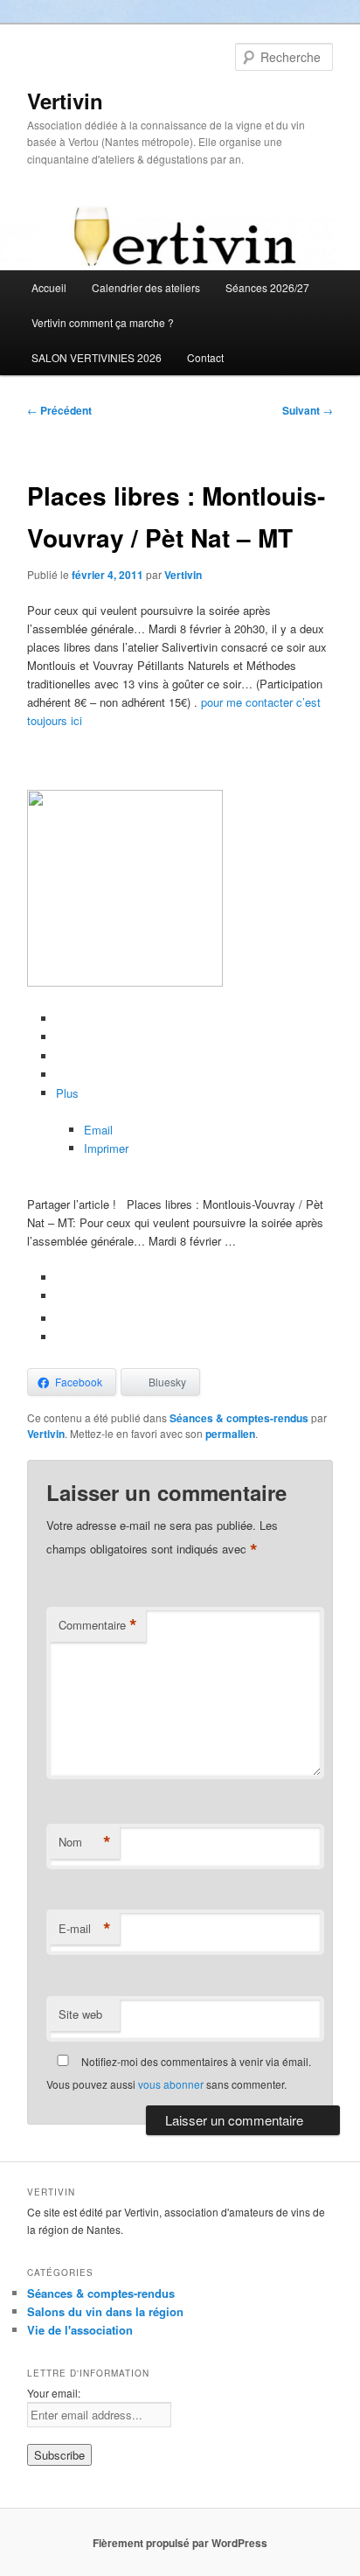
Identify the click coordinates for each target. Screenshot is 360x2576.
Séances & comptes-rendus (239, 1418)
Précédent (59, 410)
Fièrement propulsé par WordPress (180, 2543)
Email (98, 1130)
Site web (80, 2014)
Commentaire (98, 1625)
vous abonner (171, 2084)
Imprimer (106, 1148)
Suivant (308, 410)
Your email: (54, 2393)
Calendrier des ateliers (146, 287)
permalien (230, 1434)
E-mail (85, 1929)
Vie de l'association (80, 2330)
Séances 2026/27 (267, 287)
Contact (205, 357)
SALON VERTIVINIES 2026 (97, 357)
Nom (85, 1842)
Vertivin (65, 101)
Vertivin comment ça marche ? (103, 322)
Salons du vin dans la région (105, 2311)
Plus (67, 1093)
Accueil (49, 287)
